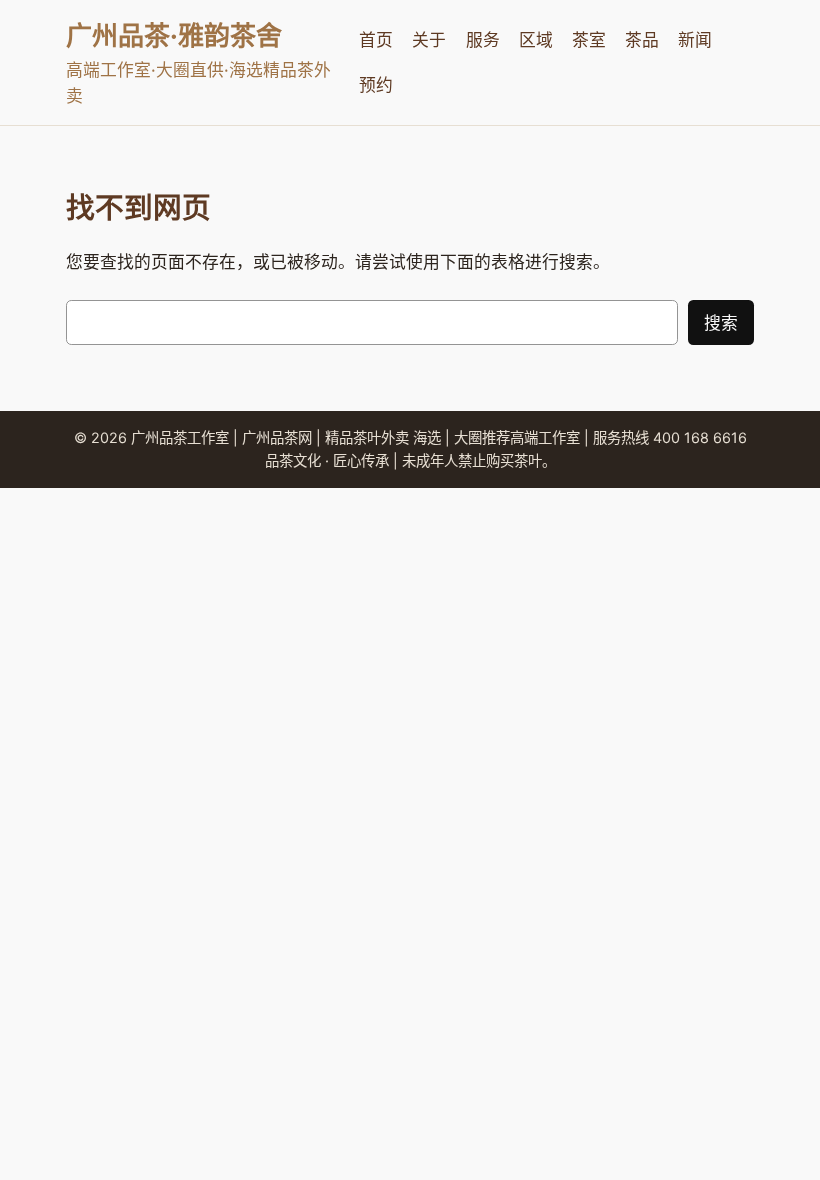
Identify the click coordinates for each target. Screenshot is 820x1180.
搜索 (721, 323)
